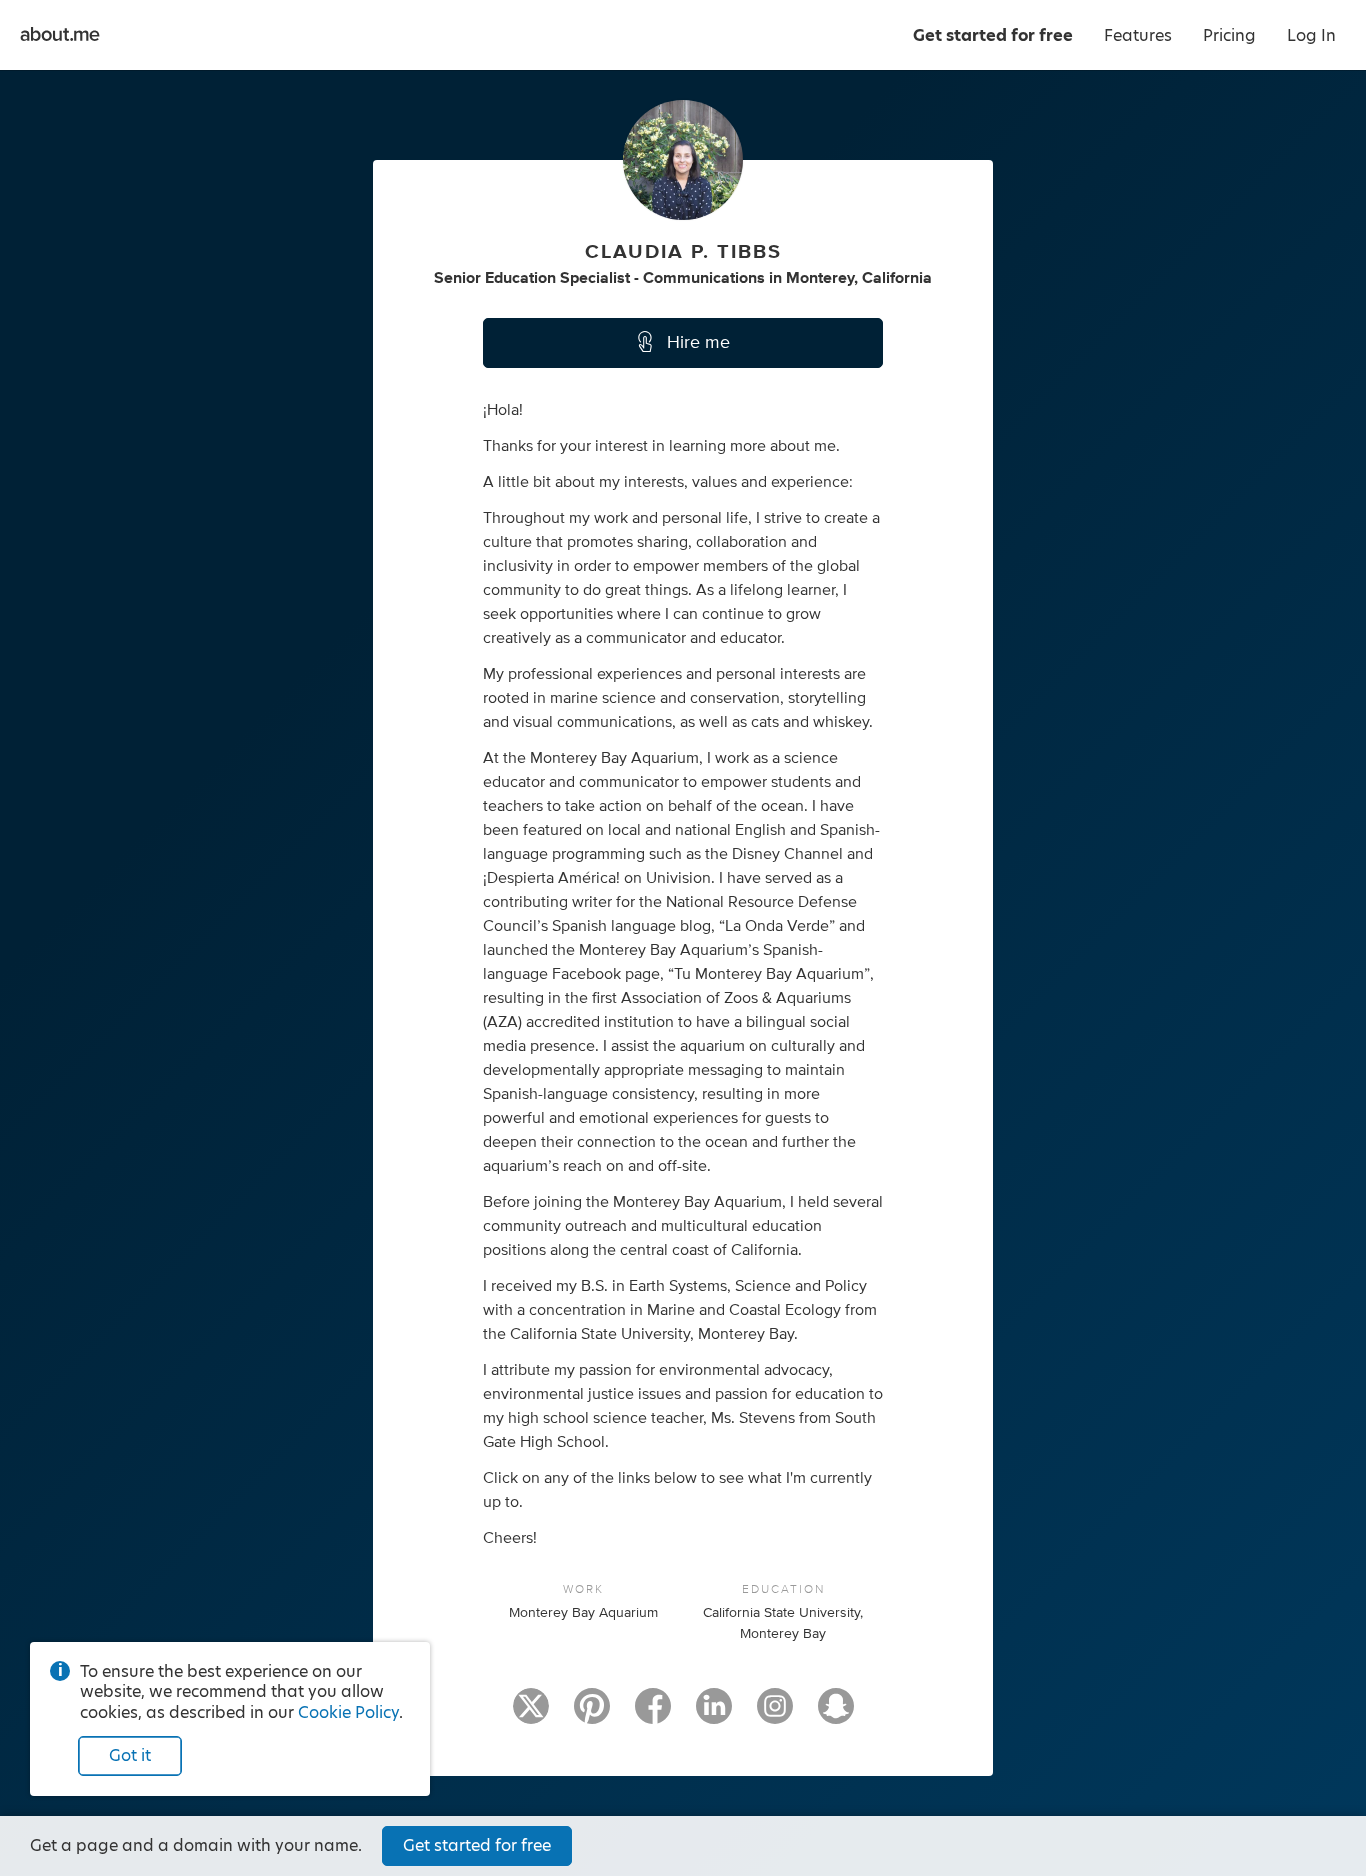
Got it (130, 1755)
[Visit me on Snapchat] (836, 1715)
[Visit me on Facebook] (653, 1715)
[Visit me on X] (531, 1715)
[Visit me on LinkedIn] (714, 1715)
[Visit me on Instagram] (775, 1715)
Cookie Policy (348, 1712)
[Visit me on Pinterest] (592, 1715)
